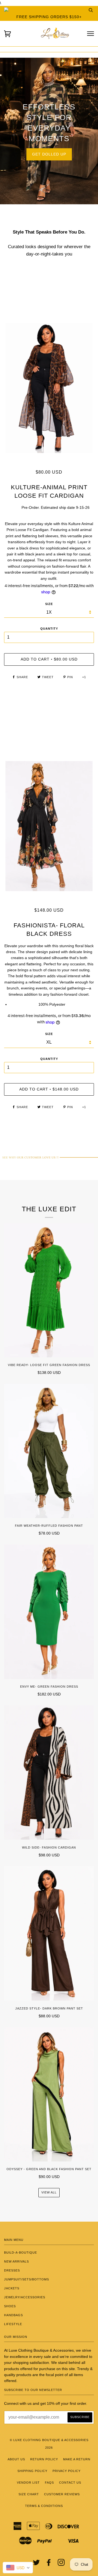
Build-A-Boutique (21, 2253)
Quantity (49, 629)
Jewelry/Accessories (25, 2297)
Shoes (10, 2306)
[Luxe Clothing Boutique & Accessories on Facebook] (49, 2564)
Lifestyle (13, 2324)
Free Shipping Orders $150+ (49, 17)
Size (49, 1034)
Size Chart (29, 2494)
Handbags (13, 2315)
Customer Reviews (62, 2494)
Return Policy (44, 2459)
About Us (16, 2459)
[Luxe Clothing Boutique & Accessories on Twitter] (36, 2564)
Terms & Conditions (44, 2506)
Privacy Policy (67, 2471)
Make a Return (77, 2459)
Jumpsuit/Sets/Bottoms (27, 2279)
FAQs (49, 2483)
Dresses (12, 2270)
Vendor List (28, 2483)
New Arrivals (16, 2261)
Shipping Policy (32, 2471)
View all (49, 2192)
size (49, 604)
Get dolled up (49, 154)
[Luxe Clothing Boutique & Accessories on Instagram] (61, 2564)
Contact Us (70, 2483)
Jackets (12, 2288)
